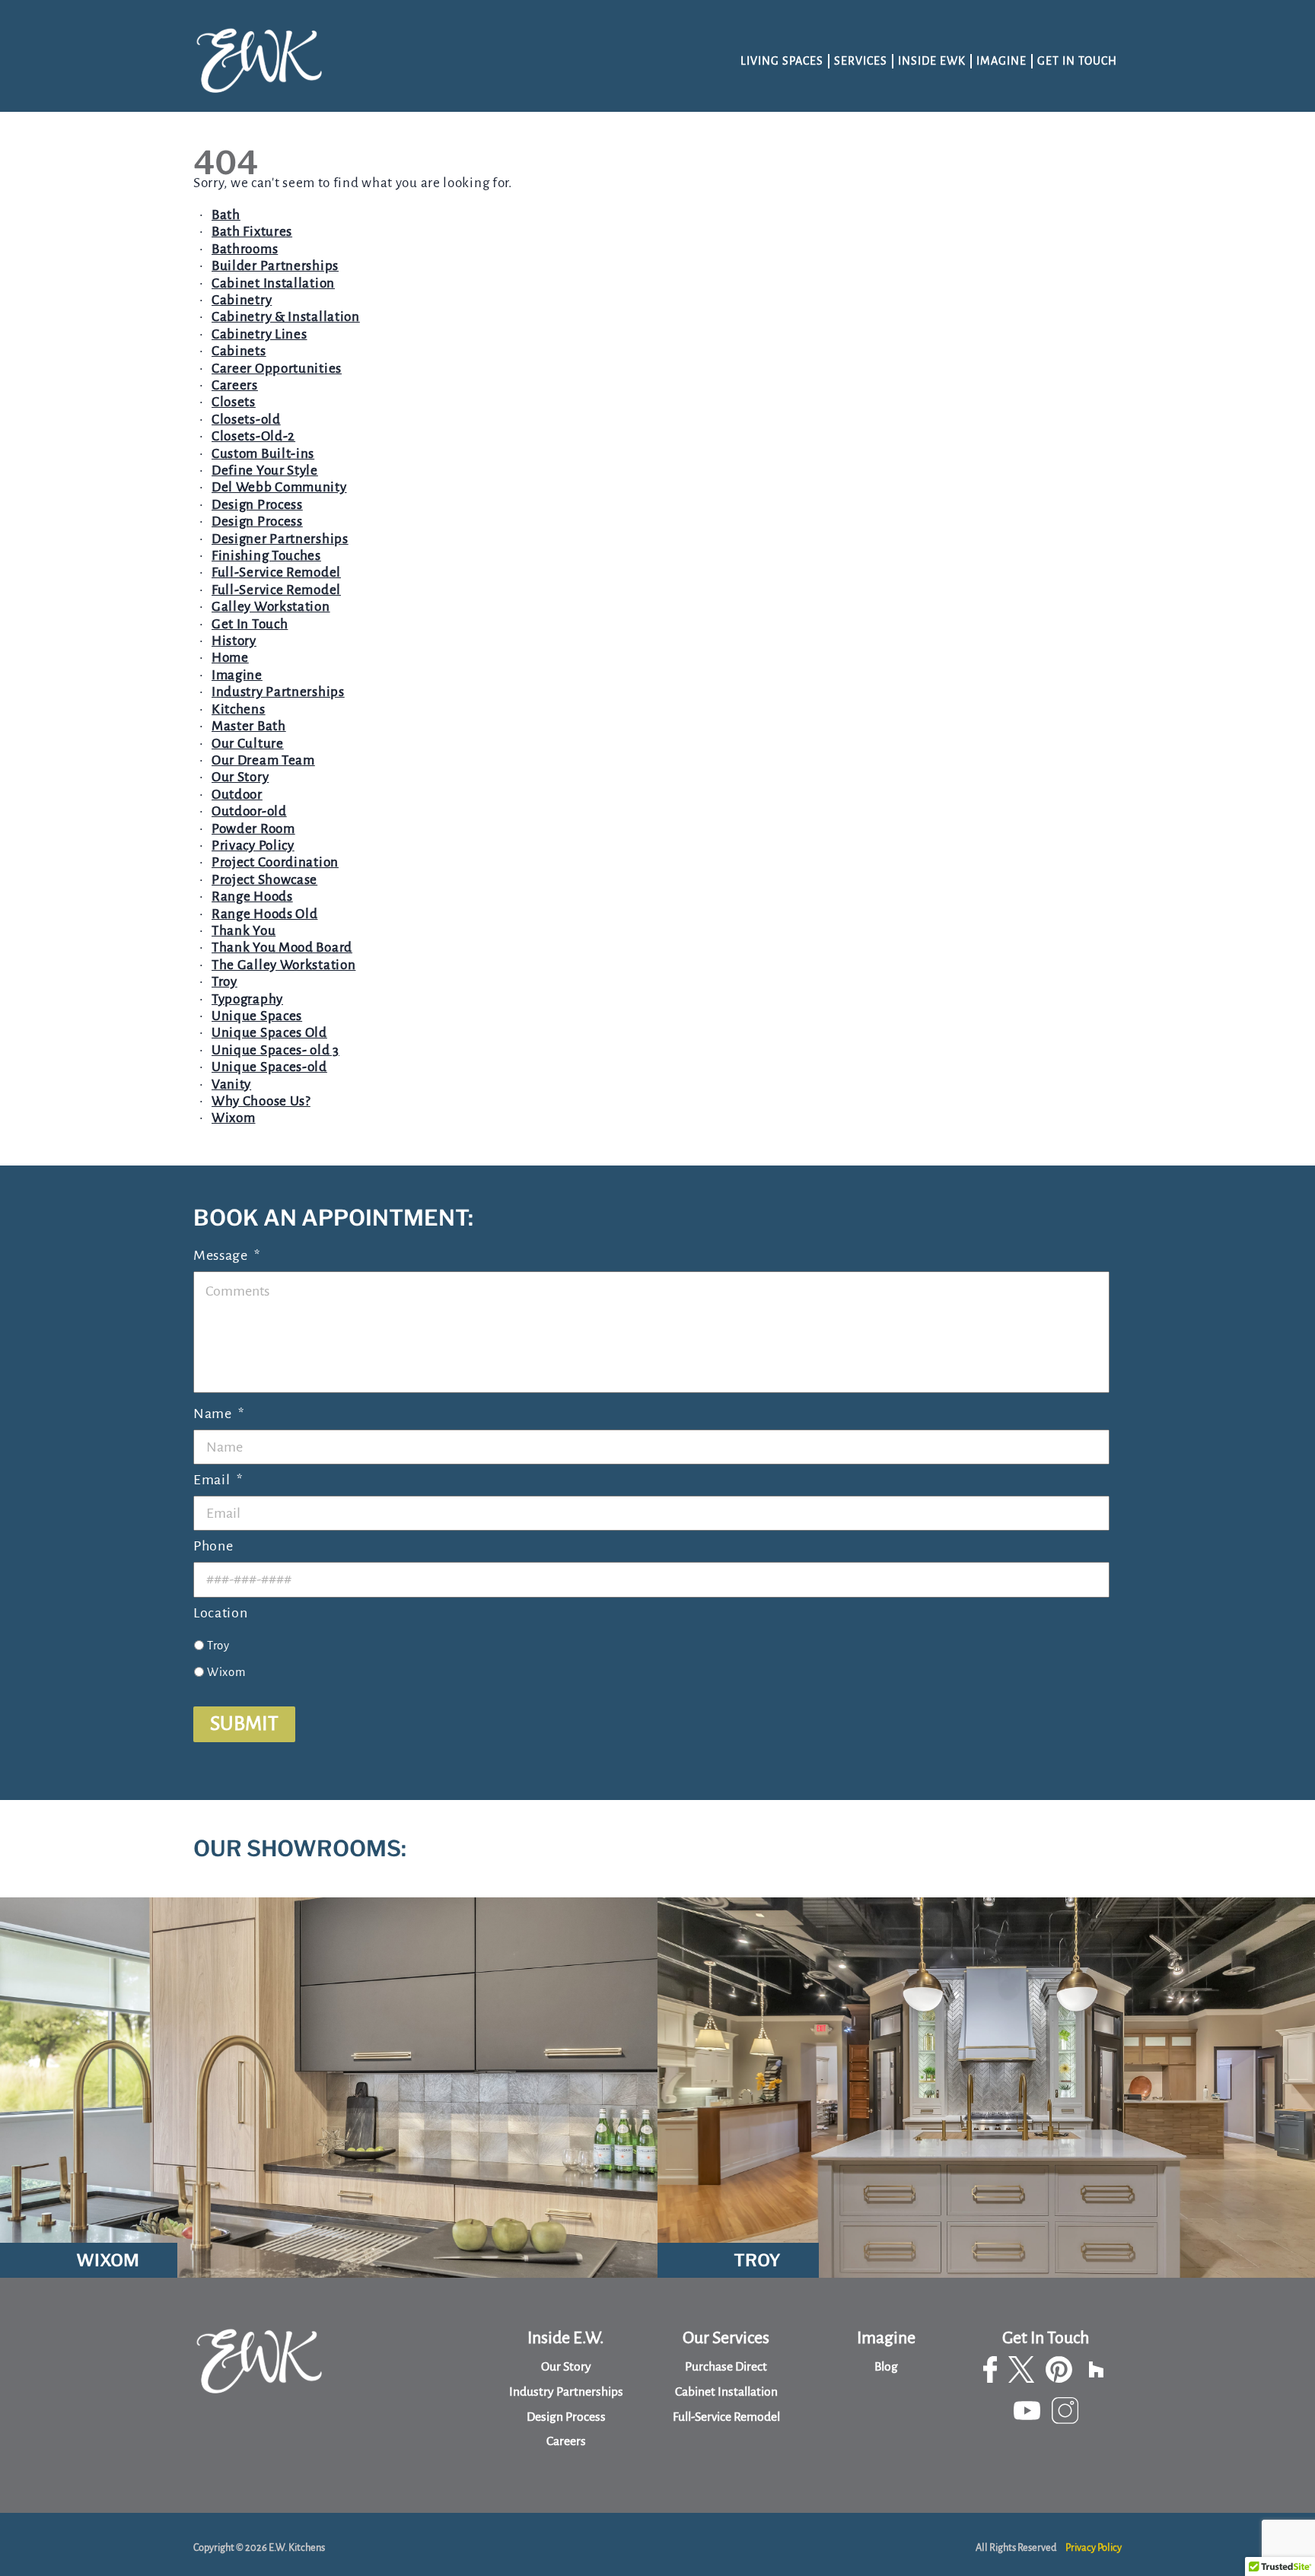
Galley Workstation (271, 607)
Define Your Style (265, 471)
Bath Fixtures (252, 232)
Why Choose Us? (261, 1101)
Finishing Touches (266, 556)
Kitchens (239, 709)
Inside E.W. (566, 2338)
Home (230, 658)
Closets (234, 402)
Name (219, 1414)
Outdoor (237, 795)
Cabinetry (242, 300)
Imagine (1001, 61)
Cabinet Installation (273, 283)
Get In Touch (1077, 61)
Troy (224, 982)
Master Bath (249, 726)
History (234, 641)
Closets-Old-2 (253, 436)
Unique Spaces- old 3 (275, 1050)
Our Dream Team (263, 760)
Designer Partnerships (280, 539)
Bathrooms (245, 249)
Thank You (244, 931)
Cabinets (239, 351)
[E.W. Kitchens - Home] (260, 62)
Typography (247, 999)
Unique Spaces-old (269, 1067)
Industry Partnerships (278, 692)
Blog (886, 2367)
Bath (226, 215)
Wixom (234, 1118)
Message (227, 1255)
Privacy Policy (253, 846)
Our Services (726, 2338)
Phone (213, 1546)
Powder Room (253, 829)
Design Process (257, 505)
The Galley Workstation (283, 965)
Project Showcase (264, 880)
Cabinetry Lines (259, 334)
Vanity (231, 1084)
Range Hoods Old (265, 914)
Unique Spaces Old (269, 1033)
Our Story (240, 777)
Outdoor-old (249, 811)
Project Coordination (275, 862)
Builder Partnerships (275, 266)
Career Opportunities (277, 369)
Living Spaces (782, 61)
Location (221, 1613)
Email (218, 1480)
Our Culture (248, 744)
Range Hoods (252, 897)
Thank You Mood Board (282, 948)
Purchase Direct (726, 2367)
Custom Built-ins (263, 454)
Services (861, 61)
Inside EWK (932, 61)
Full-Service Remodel (276, 572)
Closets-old (246, 420)
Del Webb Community (279, 487)
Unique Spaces (257, 1016)
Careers (235, 385)
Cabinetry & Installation (286, 317)
